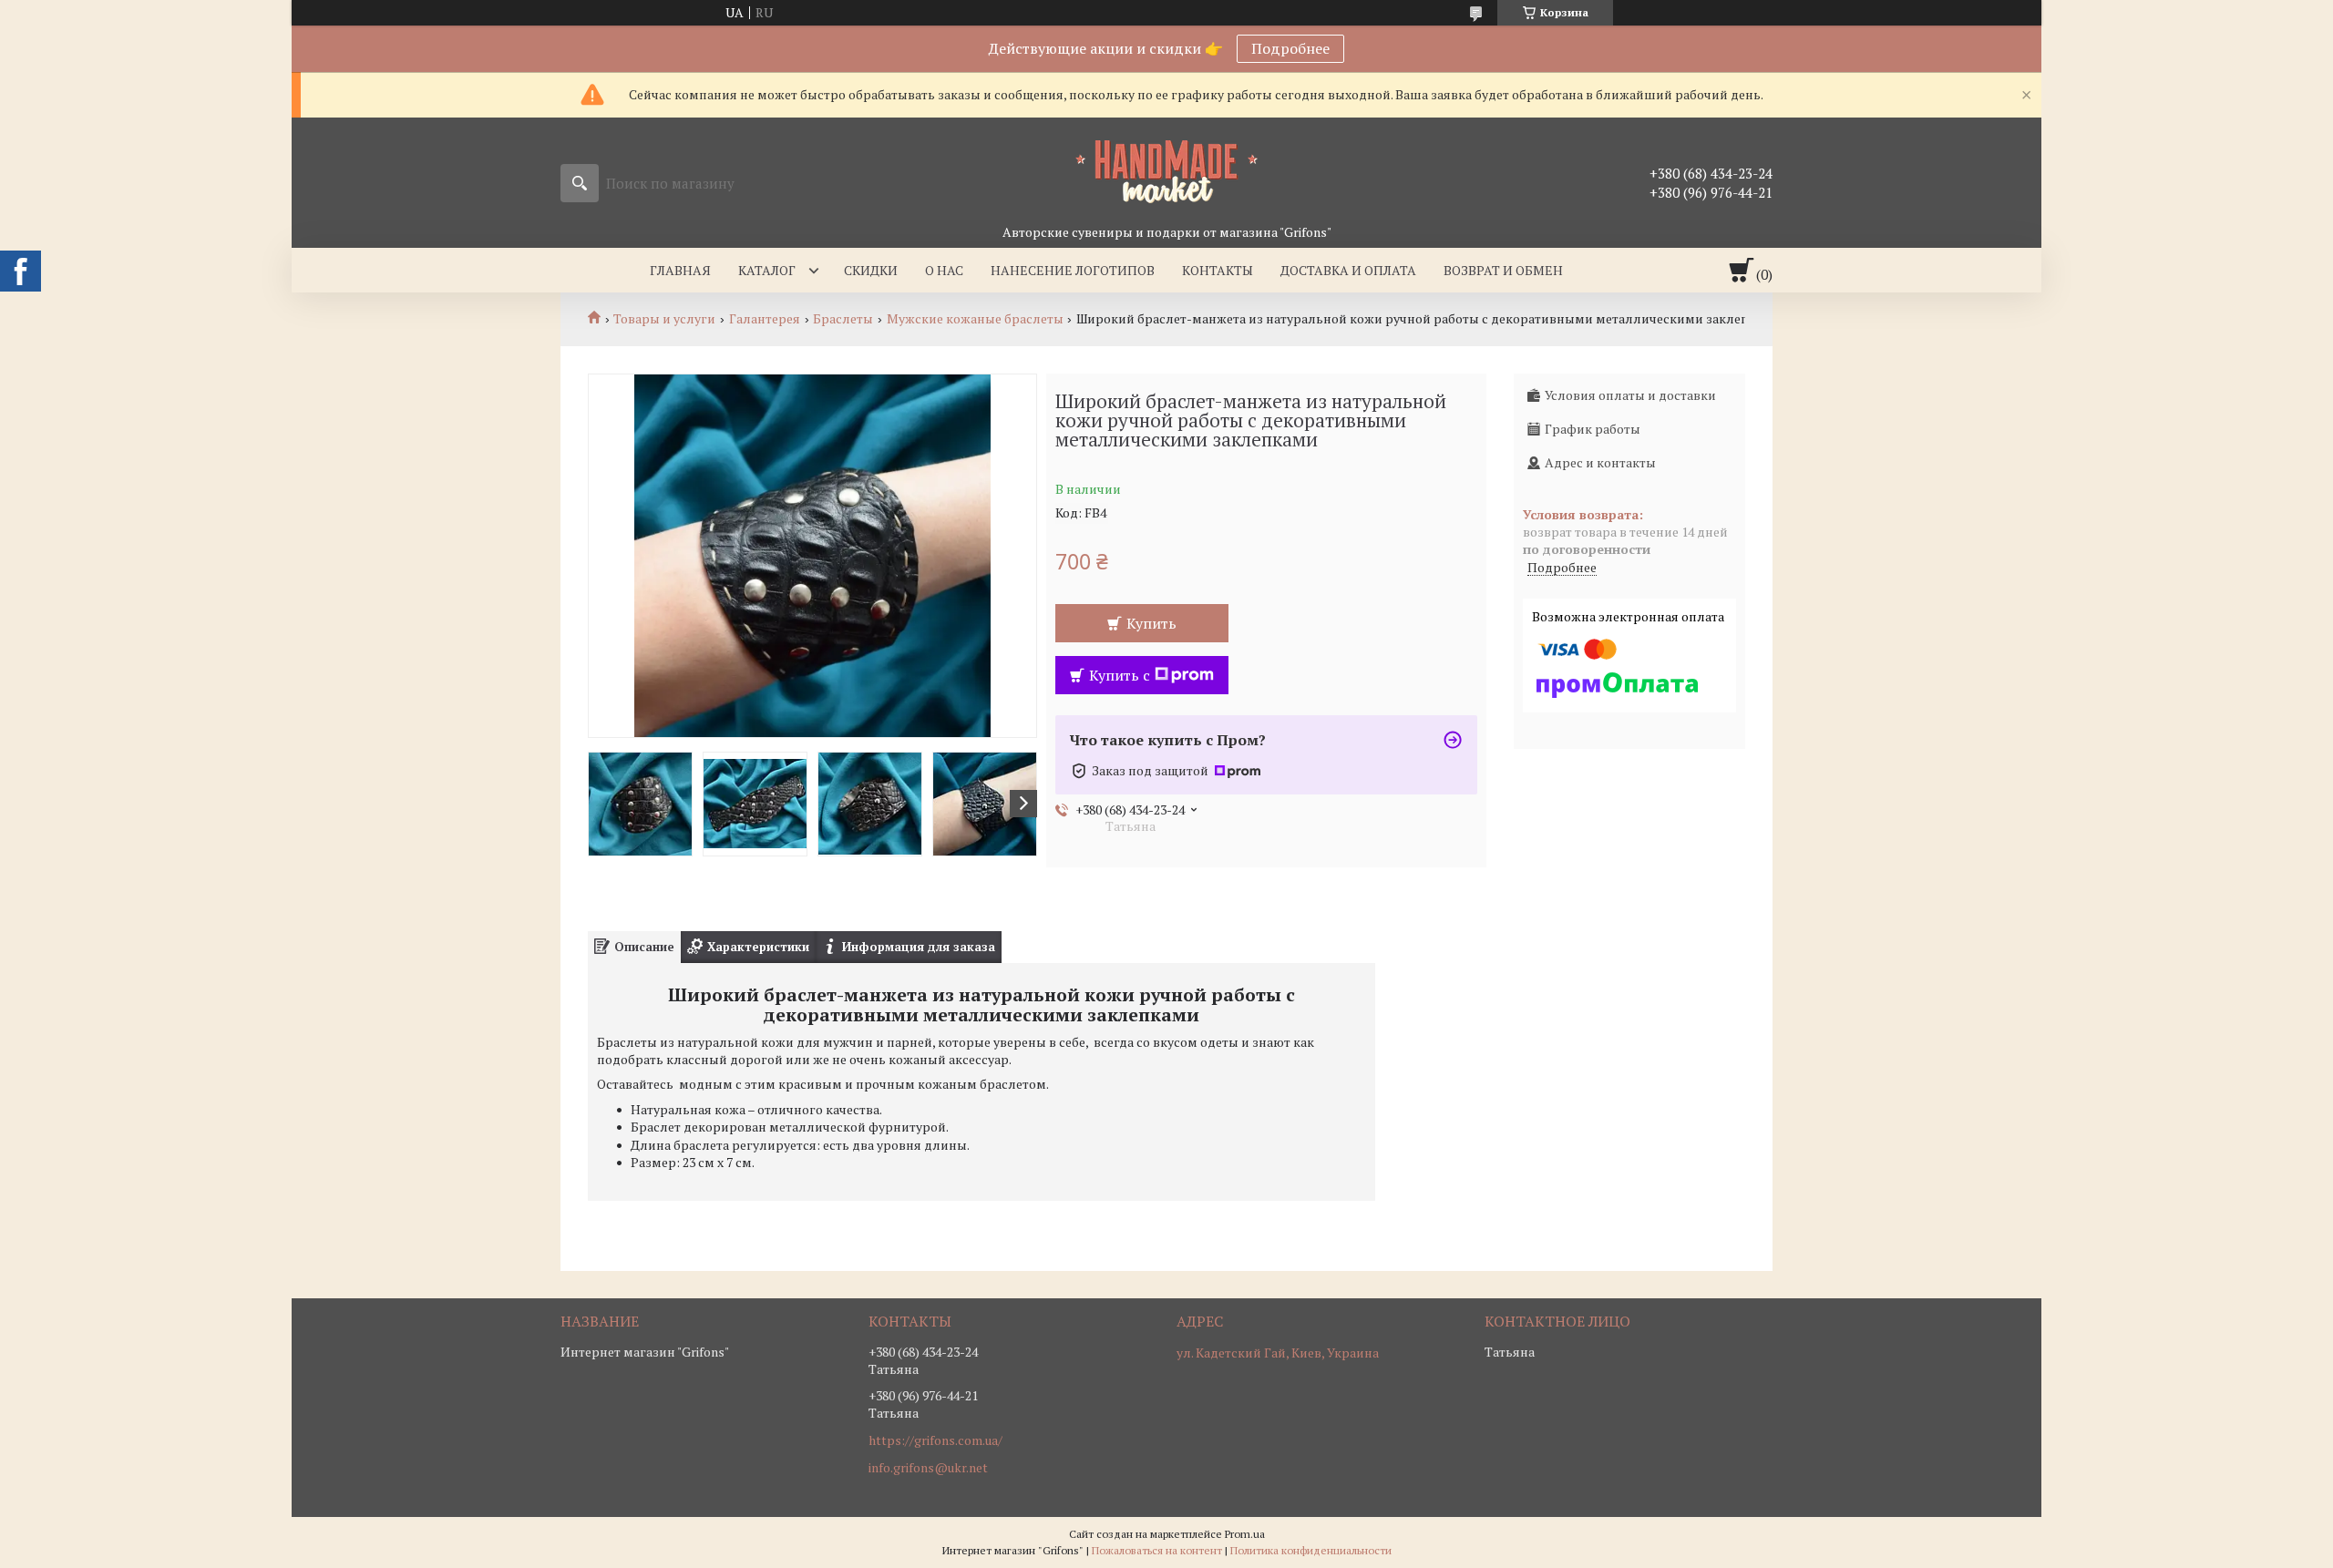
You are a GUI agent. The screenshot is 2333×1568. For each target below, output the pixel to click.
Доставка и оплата (1348, 270)
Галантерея (765, 319)
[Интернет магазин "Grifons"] (1166, 170)
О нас (944, 270)
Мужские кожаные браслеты (975, 319)
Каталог (767, 270)
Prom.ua (1245, 1534)
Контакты (1218, 270)
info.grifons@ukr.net (928, 1468)
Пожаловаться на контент (1157, 1550)
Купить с (1120, 675)
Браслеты (843, 319)
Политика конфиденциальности (1311, 1550)
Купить (1151, 623)
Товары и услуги (664, 319)
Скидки (871, 270)
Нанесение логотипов (1073, 270)
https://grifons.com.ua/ (935, 1440)
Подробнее (1290, 48)
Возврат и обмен (1503, 270)
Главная (680, 270)
